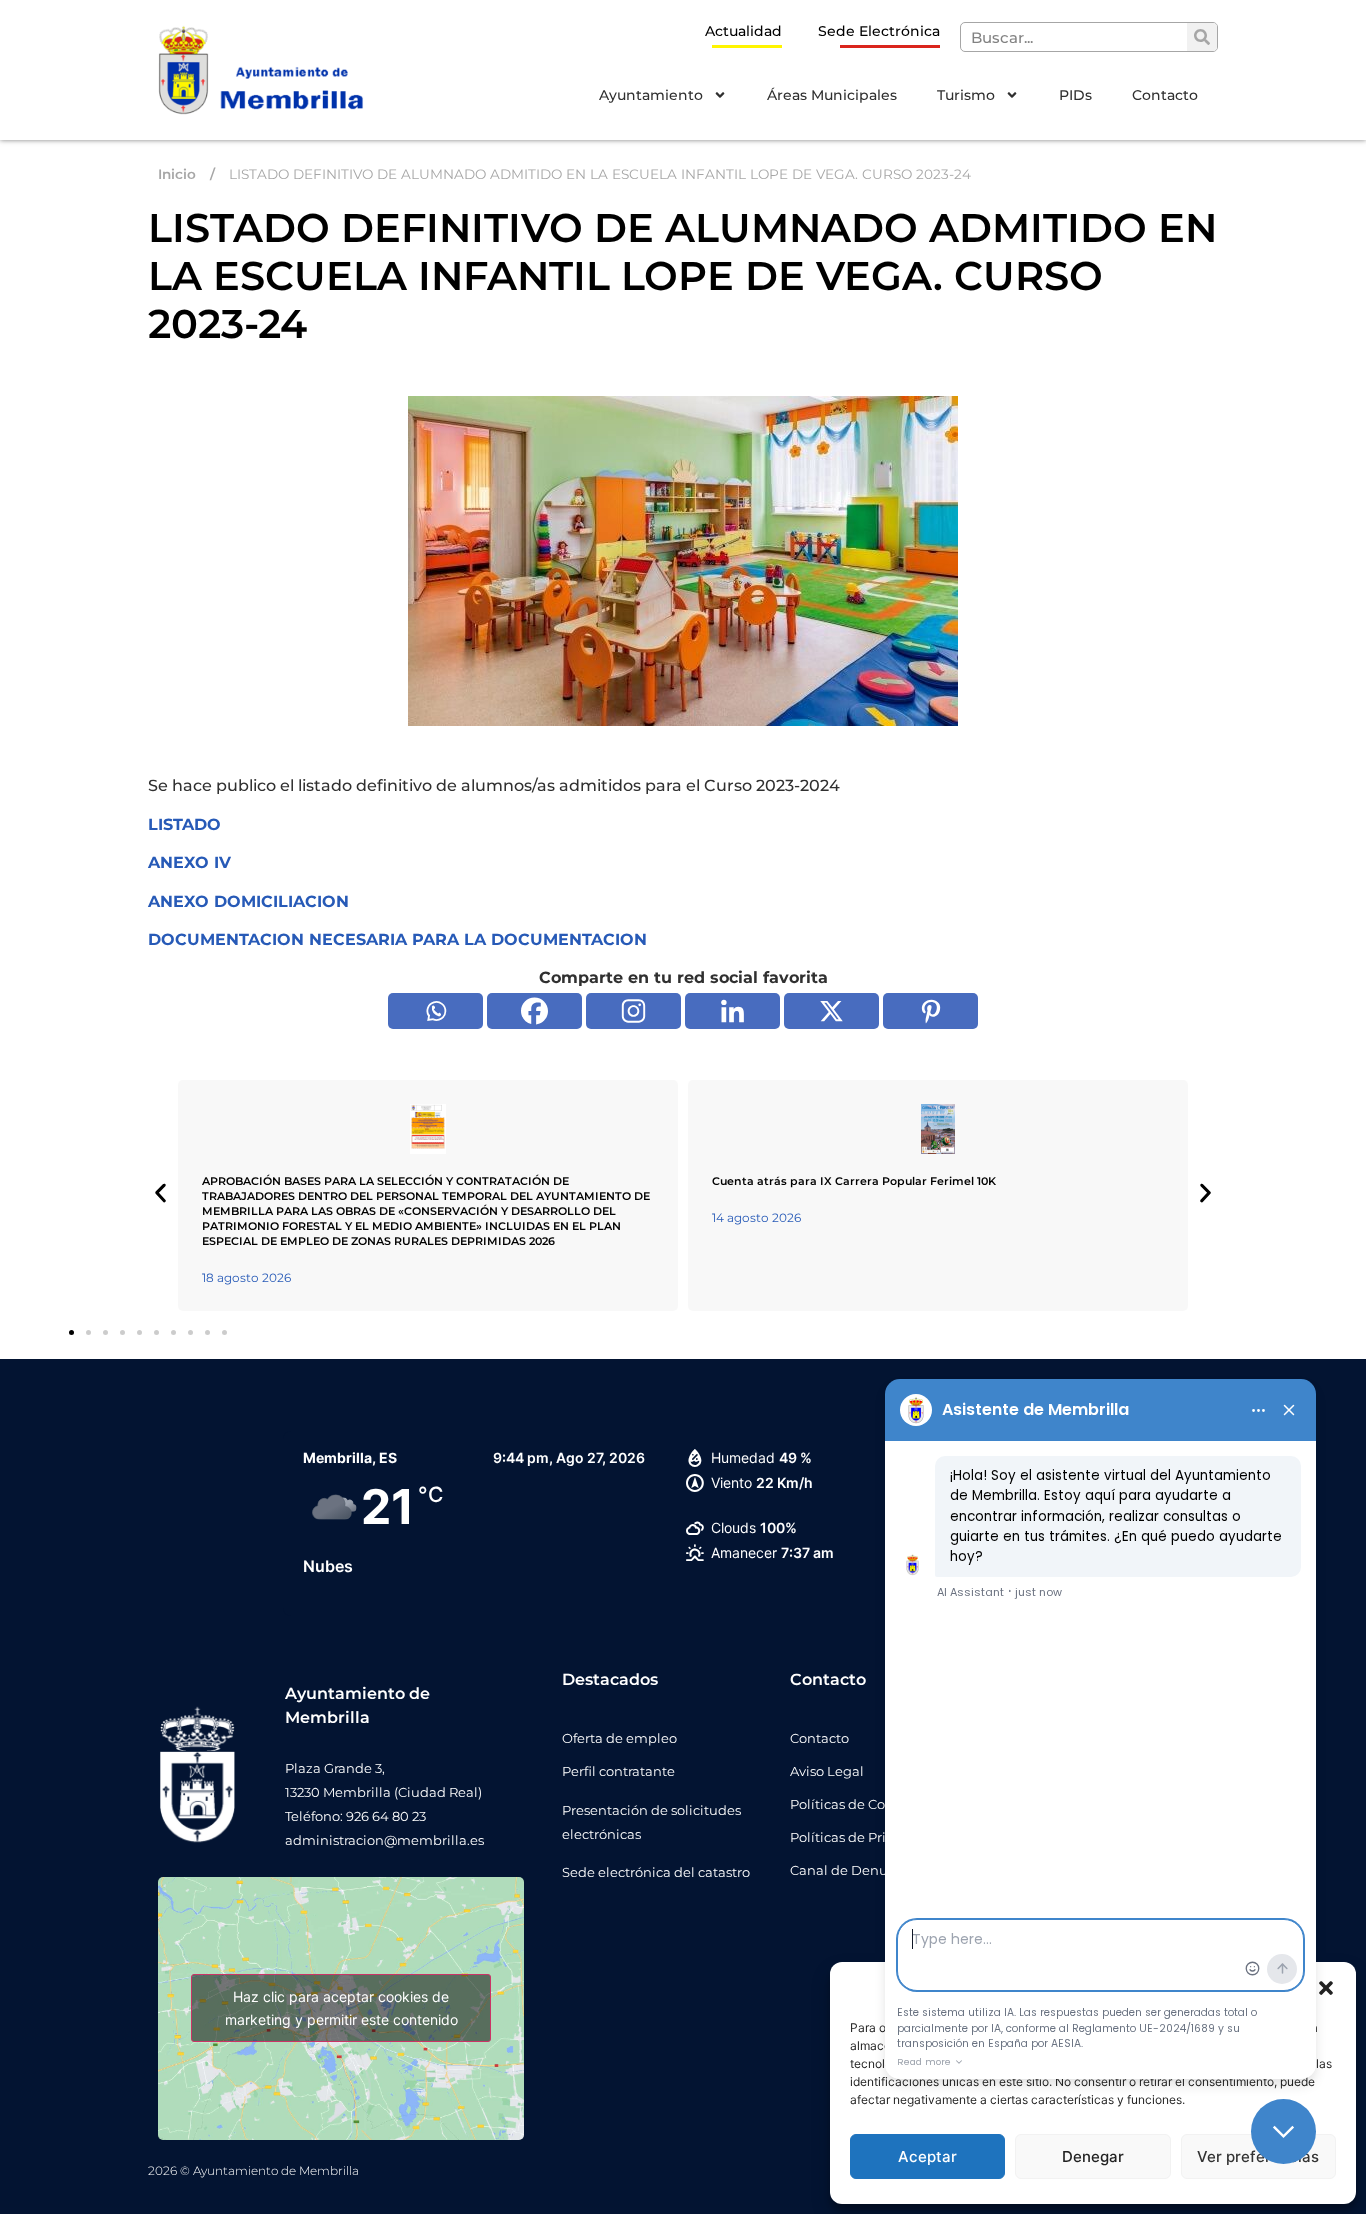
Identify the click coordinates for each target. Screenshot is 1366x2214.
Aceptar (927, 2156)
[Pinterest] (930, 1011)
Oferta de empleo (619, 1738)
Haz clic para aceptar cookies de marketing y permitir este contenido (341, 2008)
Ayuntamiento (651, 95)
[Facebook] (534, 1011)
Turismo (966, 95)
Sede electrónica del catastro (656, 1872)
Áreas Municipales (832, 95)
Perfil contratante (618, 1771)
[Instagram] (633, 1011)
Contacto (1165, 95)
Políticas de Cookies (854, 1804)
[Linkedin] (732, 1011)
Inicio (177, 174)
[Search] (1202, 37)
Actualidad (743, 31)
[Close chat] (1283, 2131)
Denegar (1093, 2156)
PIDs (1075, 95)
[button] (1326, 1988)
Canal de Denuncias (856, 1870)
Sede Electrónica (879, 31)
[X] (831, 1011)
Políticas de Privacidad (864, 1837)
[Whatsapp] (435, 1011)
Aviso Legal (827, 1771)
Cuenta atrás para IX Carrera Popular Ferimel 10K (854, 1181)
